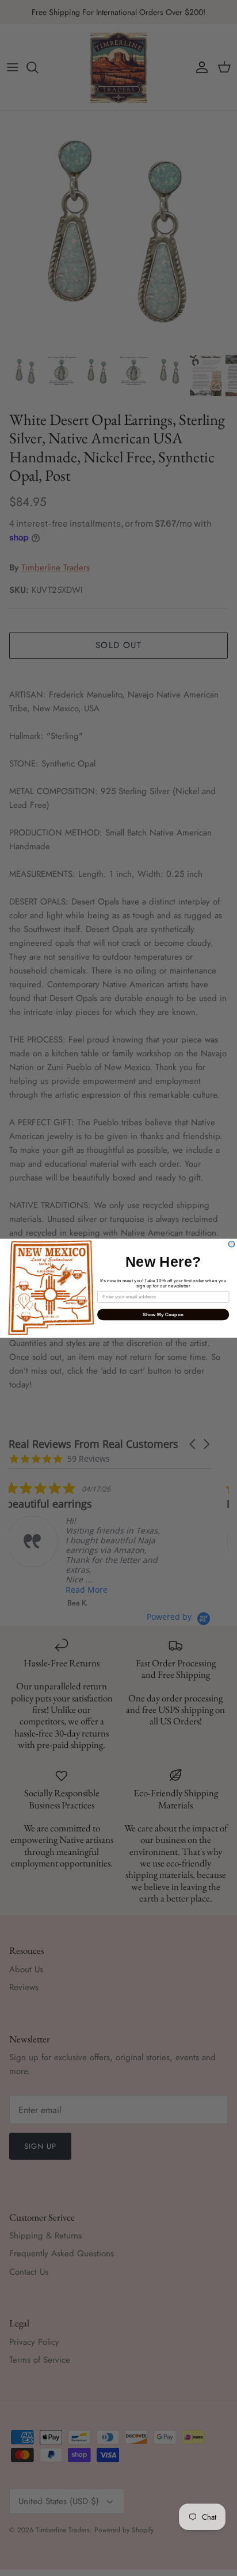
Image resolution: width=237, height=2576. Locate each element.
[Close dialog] (232, 1244)
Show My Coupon (163, 1314)
